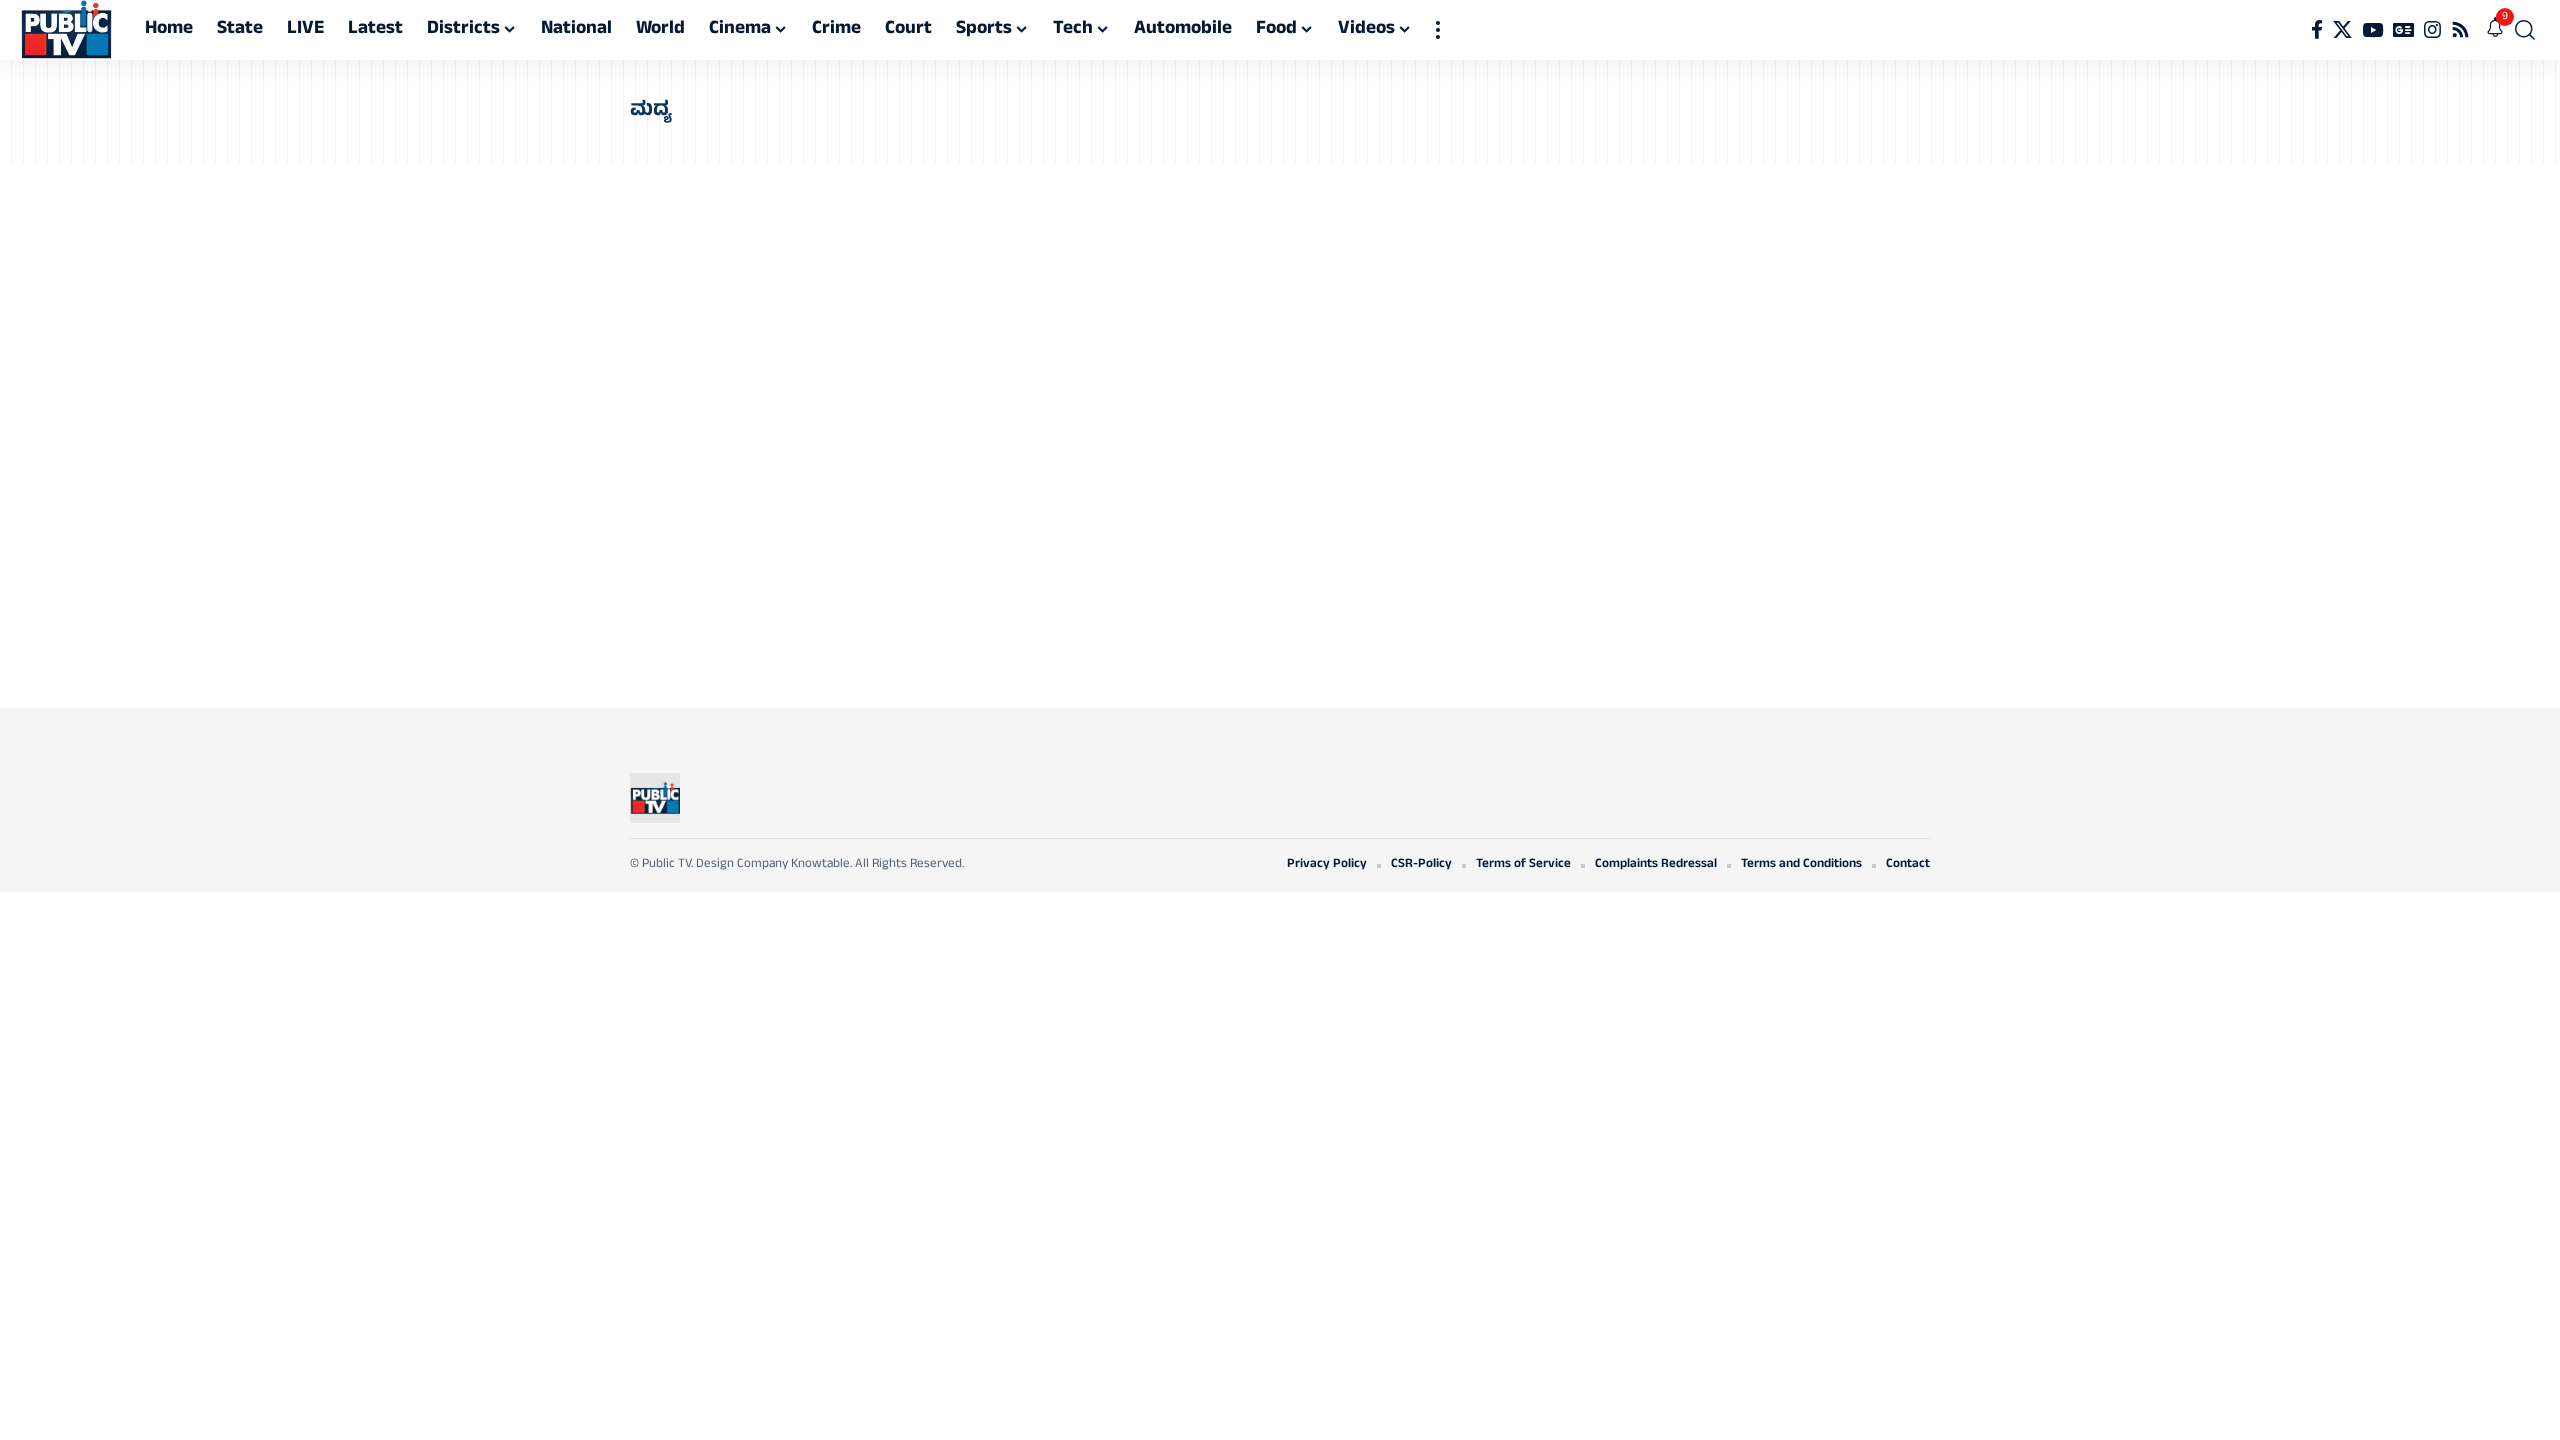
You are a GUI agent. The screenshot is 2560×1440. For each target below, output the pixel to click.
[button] (1438, 30)
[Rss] (2460, 30)
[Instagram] (2432, 30)
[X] (2342, 30)
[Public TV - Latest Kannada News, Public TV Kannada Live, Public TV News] (66, 30)
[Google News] (2403, 30)
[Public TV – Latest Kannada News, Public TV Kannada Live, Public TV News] (655, 798)
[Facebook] (2317, 30)
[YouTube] (2372, 30)
